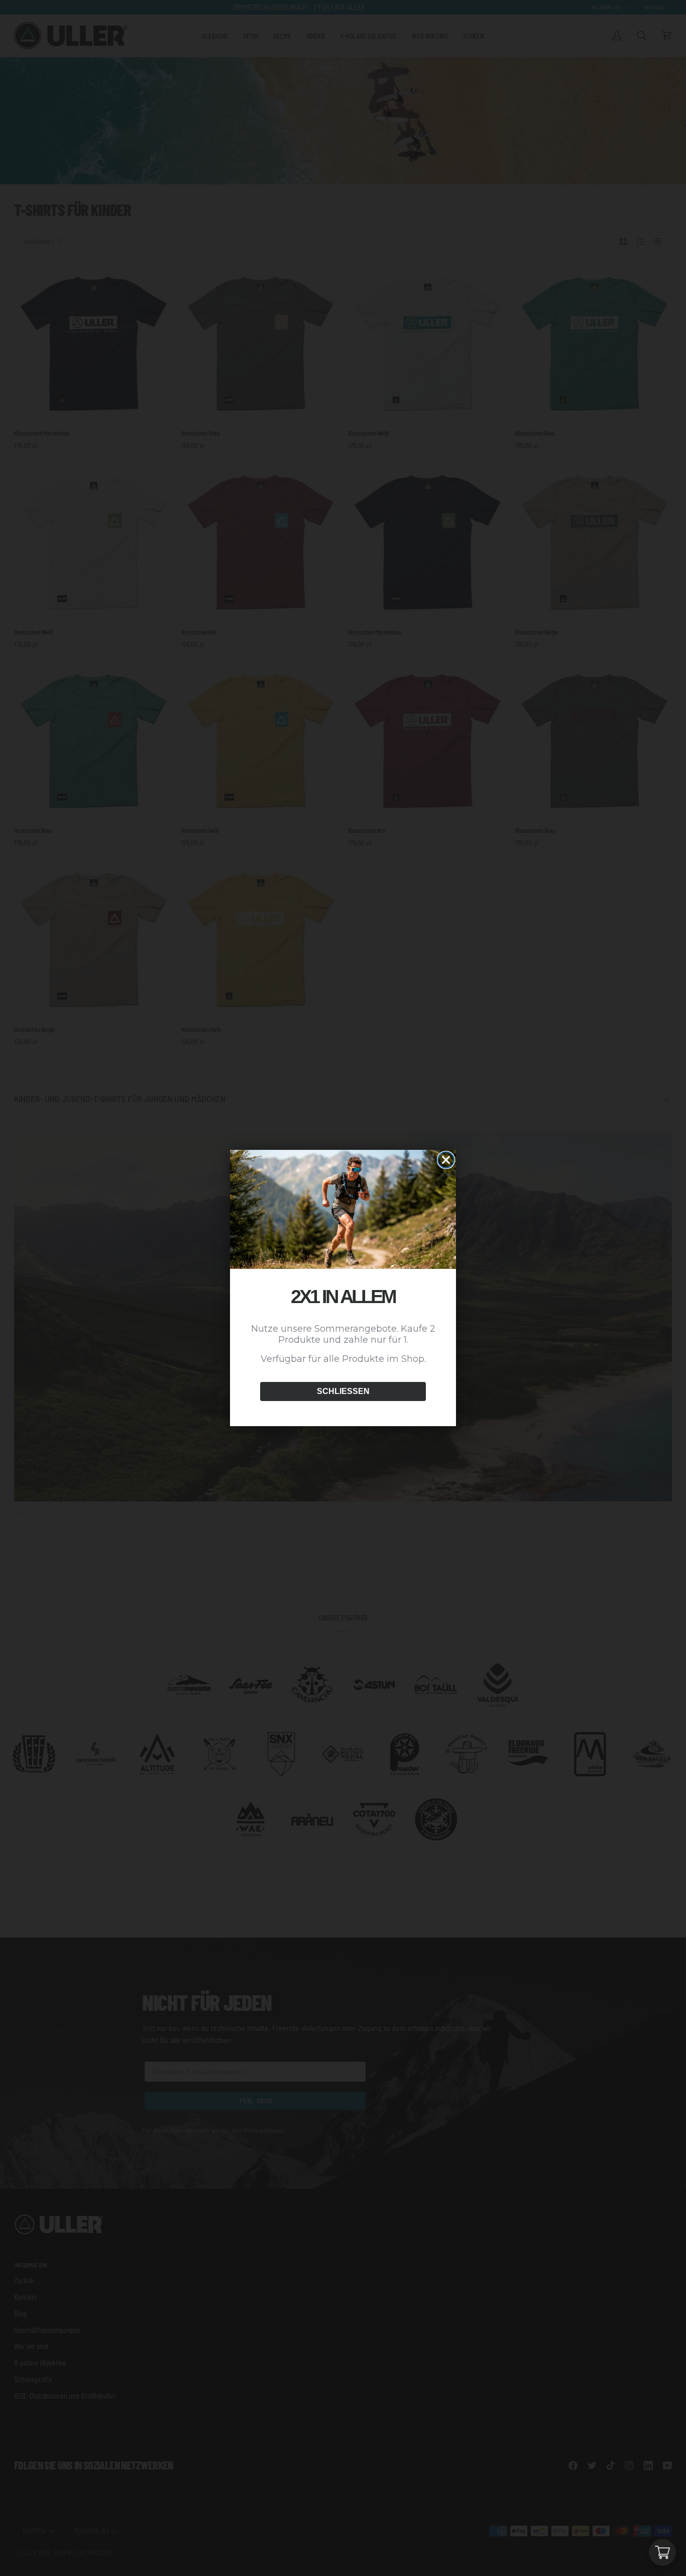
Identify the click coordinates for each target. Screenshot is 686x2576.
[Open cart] (662, 2552)
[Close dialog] (446, 1160)
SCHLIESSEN (343, 1391)
